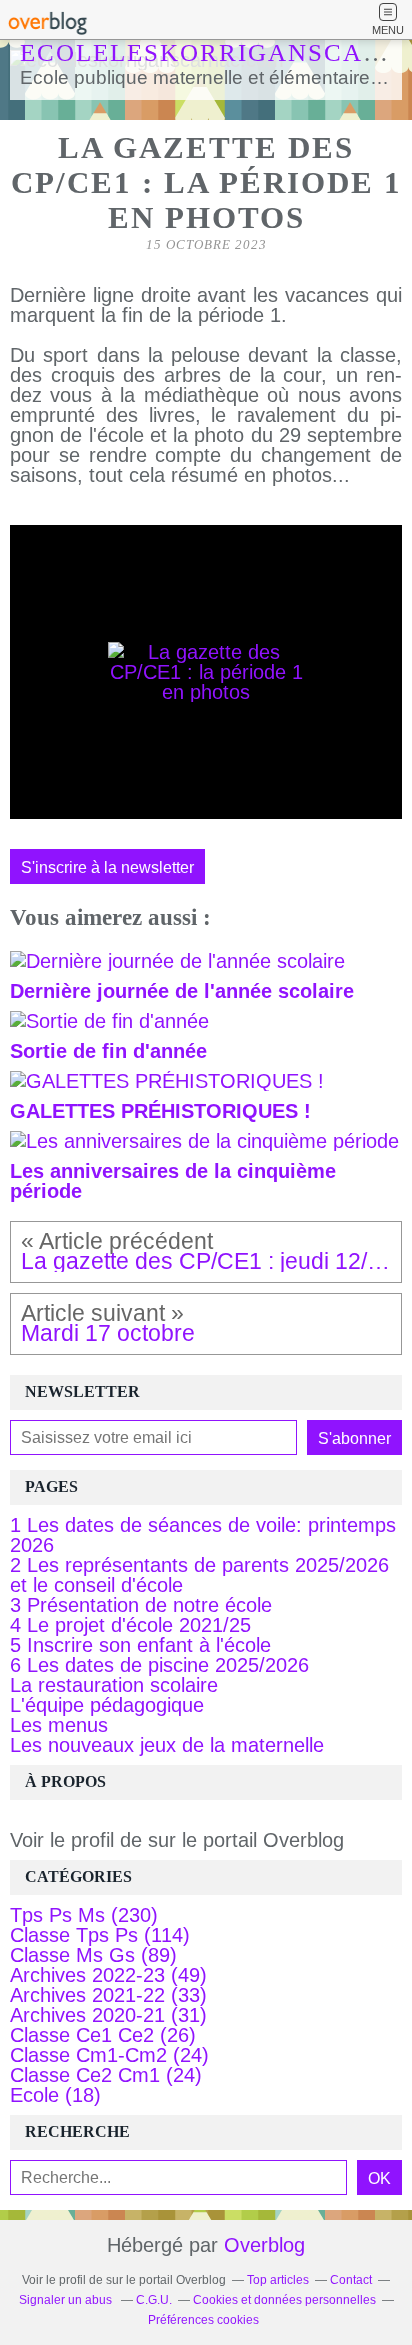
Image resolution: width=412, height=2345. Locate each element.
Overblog (264, 2245)
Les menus (59, 1725)
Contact (351, 2280)
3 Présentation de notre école (141, 1605)
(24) (109, 2055)
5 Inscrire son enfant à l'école (140, 1645)
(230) (84, 1915)
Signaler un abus (67, 2300)
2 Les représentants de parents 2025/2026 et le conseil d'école (199, 1575)
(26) (103, 2035)
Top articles (278, 2280)
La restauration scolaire (114, 1685)
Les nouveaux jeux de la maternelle (167, 1745)
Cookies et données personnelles (284, 2300)
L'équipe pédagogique (107, 1705)
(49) (108, 1975)
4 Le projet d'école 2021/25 (130, 1625)
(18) (55, 2095)
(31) (108, 2015)
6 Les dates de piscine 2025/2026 (159, 1665)
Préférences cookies (203, 2320)
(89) (93, 1955)
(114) (100, 1935)
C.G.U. (154, 2300)
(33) (108, 1995)
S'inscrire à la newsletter (107, 867)
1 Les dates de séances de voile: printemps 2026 (203, 1535)
